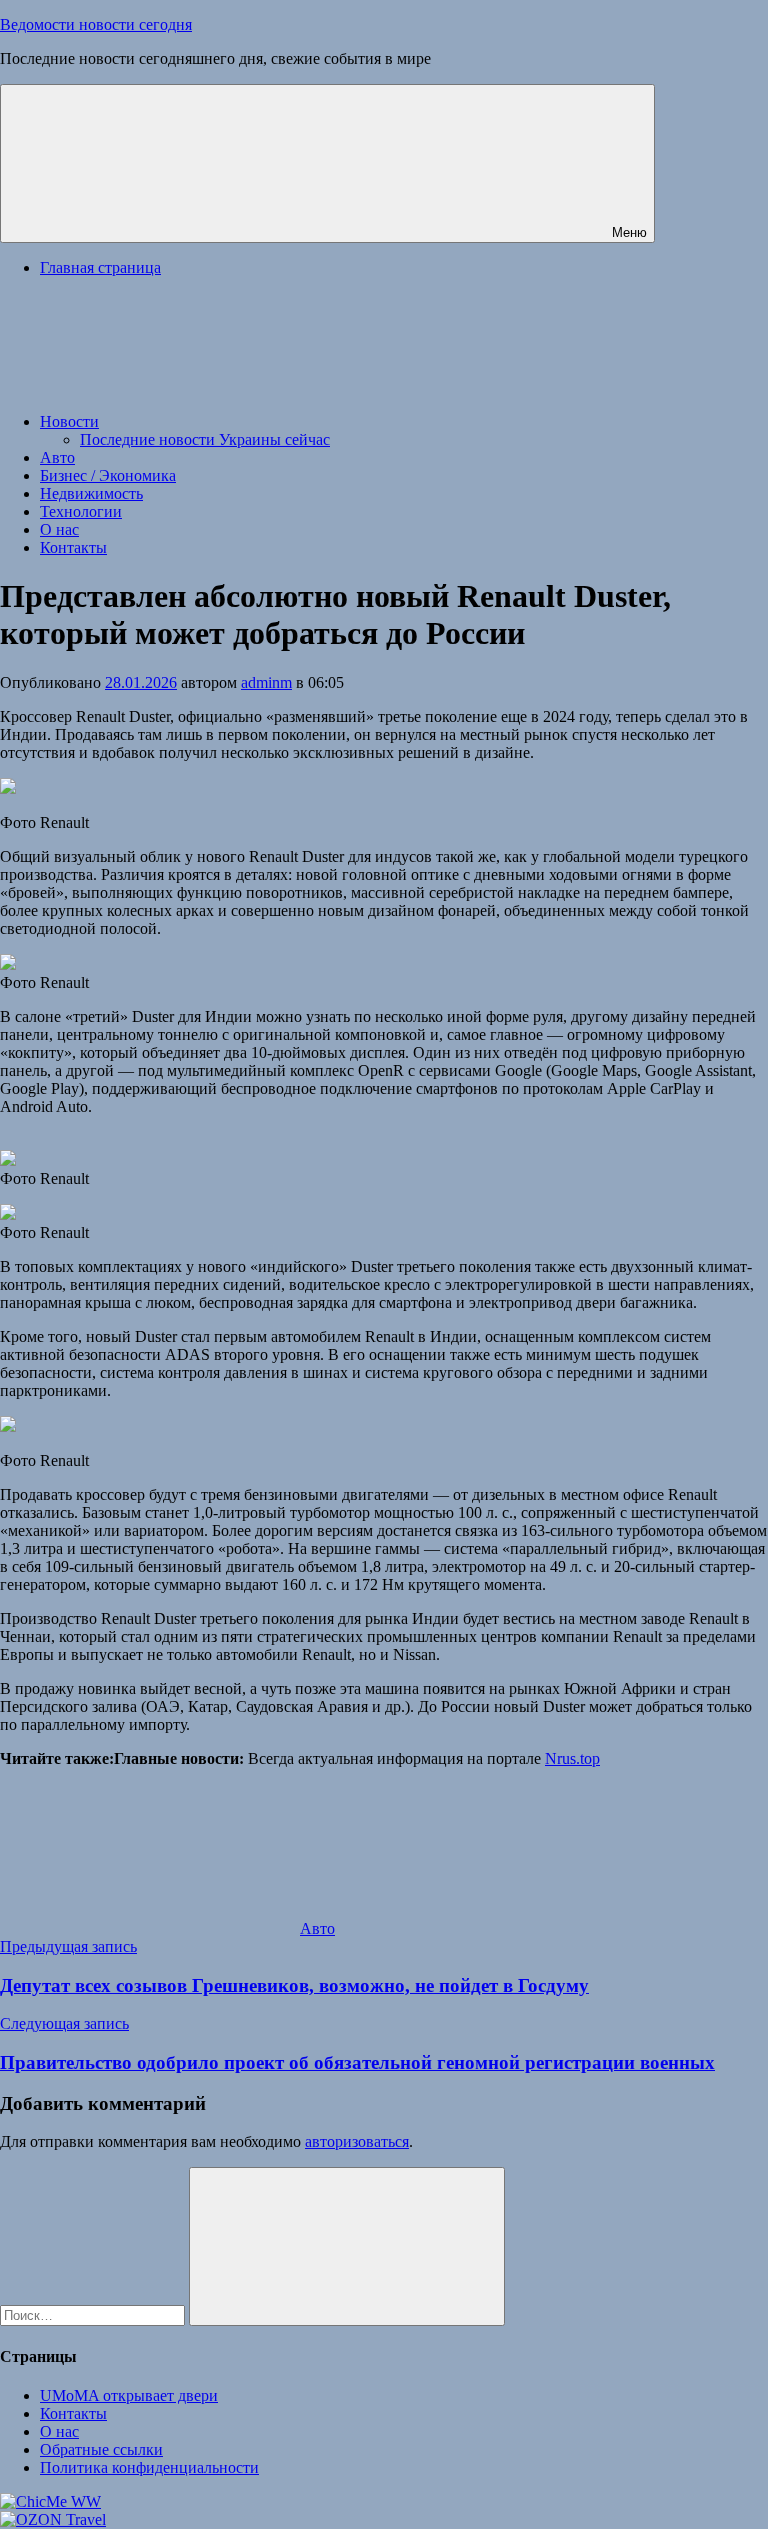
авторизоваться (357, 2141)
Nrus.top (572, 1758)
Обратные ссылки (101, 2449)
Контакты (73, 547)
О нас (59, 529)
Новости (69, 421)
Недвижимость (91, 493)
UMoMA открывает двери (129, 2395)
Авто (57, 457)
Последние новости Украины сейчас (205, 439)
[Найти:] (94, 2314)
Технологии (81, 511)
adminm (266, 682)
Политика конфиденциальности (149, 2467)
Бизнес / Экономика (108, 475)
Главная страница (100, 267)
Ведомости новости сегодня (96, 24)
